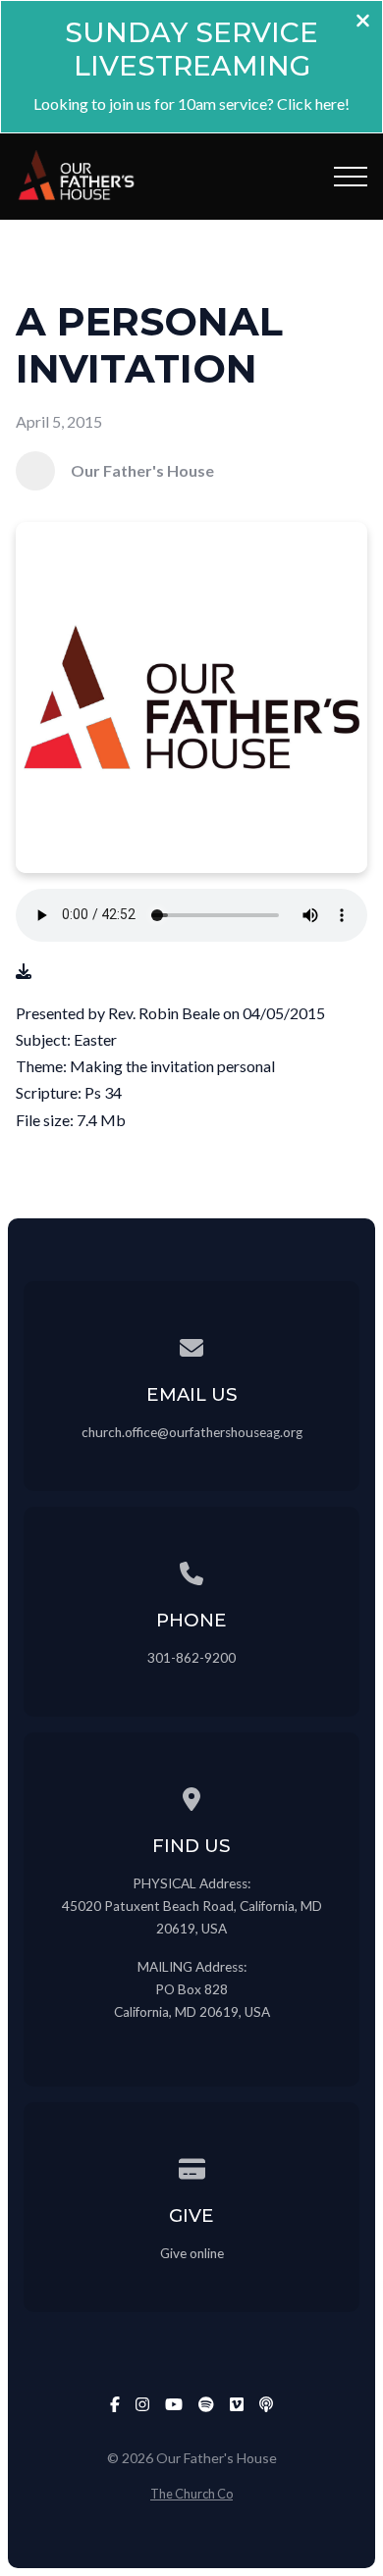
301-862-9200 (191, 1658)
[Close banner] (363, 22)
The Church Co (191, 2494)
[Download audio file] (24, 971)
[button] (351, 177)
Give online (192, 2253)
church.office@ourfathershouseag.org (192, 1432)
